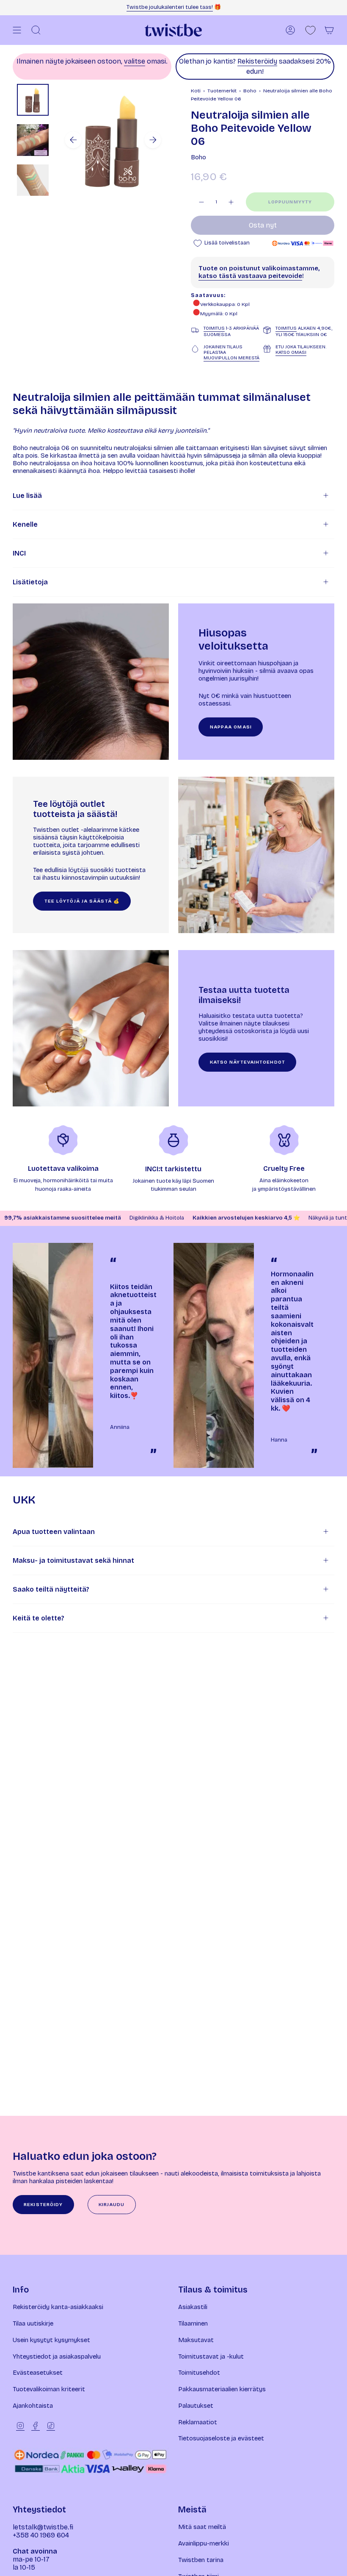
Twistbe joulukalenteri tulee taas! (170, 7)
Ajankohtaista (33, 2406)
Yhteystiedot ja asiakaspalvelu (57, 2356)
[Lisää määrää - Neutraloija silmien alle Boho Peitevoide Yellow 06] (231, 202)
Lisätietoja (30, 582)
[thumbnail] (33, 100)
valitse (135, 61)
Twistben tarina (201, 2560)
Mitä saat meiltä (202, 2527)
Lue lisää (27, 496)
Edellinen (73, 140)
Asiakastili (193, 2307)
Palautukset (196, 2406)
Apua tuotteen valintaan (54, 1532)
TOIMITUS (214, 328)
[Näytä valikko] (17, 30)
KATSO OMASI (291, 352)
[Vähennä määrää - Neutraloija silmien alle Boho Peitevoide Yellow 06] (201, 202)
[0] (310, 30)
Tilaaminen (193, 2323)
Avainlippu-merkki (204, 2543)
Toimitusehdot (199, 2373)
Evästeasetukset (38, 2373)
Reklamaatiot (198, 2422)
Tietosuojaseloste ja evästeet (221, 2438)
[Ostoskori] (329, 30)
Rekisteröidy (257, 61)
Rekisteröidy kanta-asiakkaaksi (58, 2307)
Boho (250, 91)
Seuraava (153, 140)
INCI (19, 553)
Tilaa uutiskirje (33, 2323)
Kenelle (25, 524)
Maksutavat (196, 2340)
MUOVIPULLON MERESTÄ (231, 358)
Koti (196, 91)
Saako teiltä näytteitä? (51, 1589)
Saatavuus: (208, 295)
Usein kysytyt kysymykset (51, 2340)
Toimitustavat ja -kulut (211, 2356)
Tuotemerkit (222, 91)
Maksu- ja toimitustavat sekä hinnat (73, 1560)
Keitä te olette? (39, 1618)
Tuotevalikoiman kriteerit (49, 2389)
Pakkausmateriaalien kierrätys (222, 2389)
